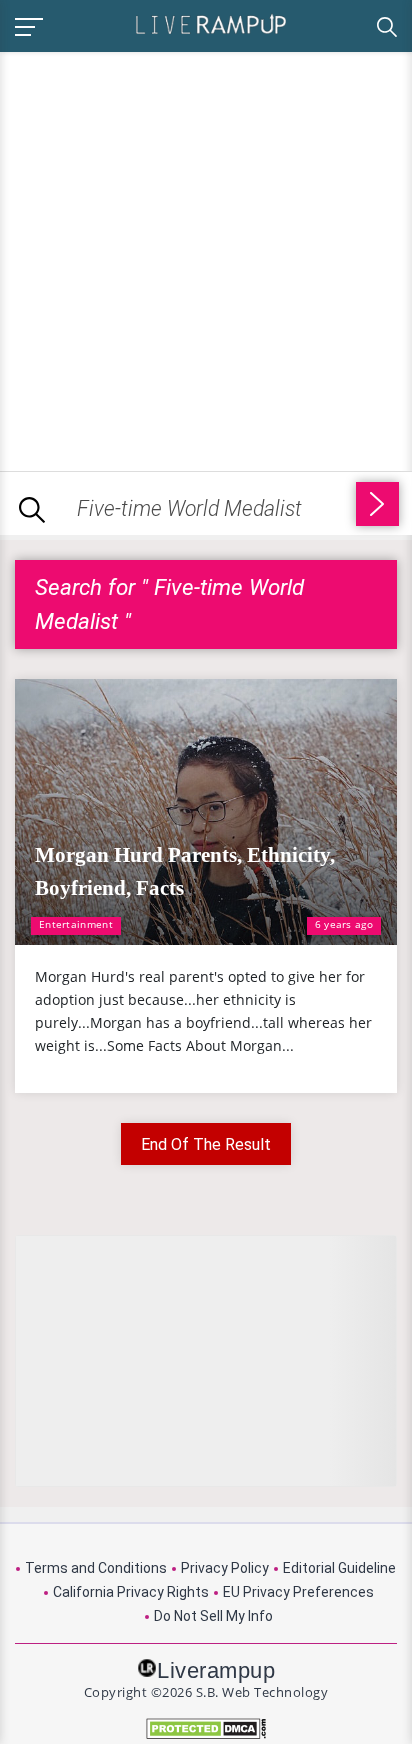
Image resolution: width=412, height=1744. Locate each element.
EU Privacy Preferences (298, 1592)
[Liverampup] (211, 23)
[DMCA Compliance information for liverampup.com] (206, 1728)
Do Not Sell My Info (213, 1616)
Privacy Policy (225, 1568)
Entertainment (76, 924)
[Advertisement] (206, 258)
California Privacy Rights (131, 1592)
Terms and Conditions (96, 1568)
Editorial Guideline (339, 1568)
